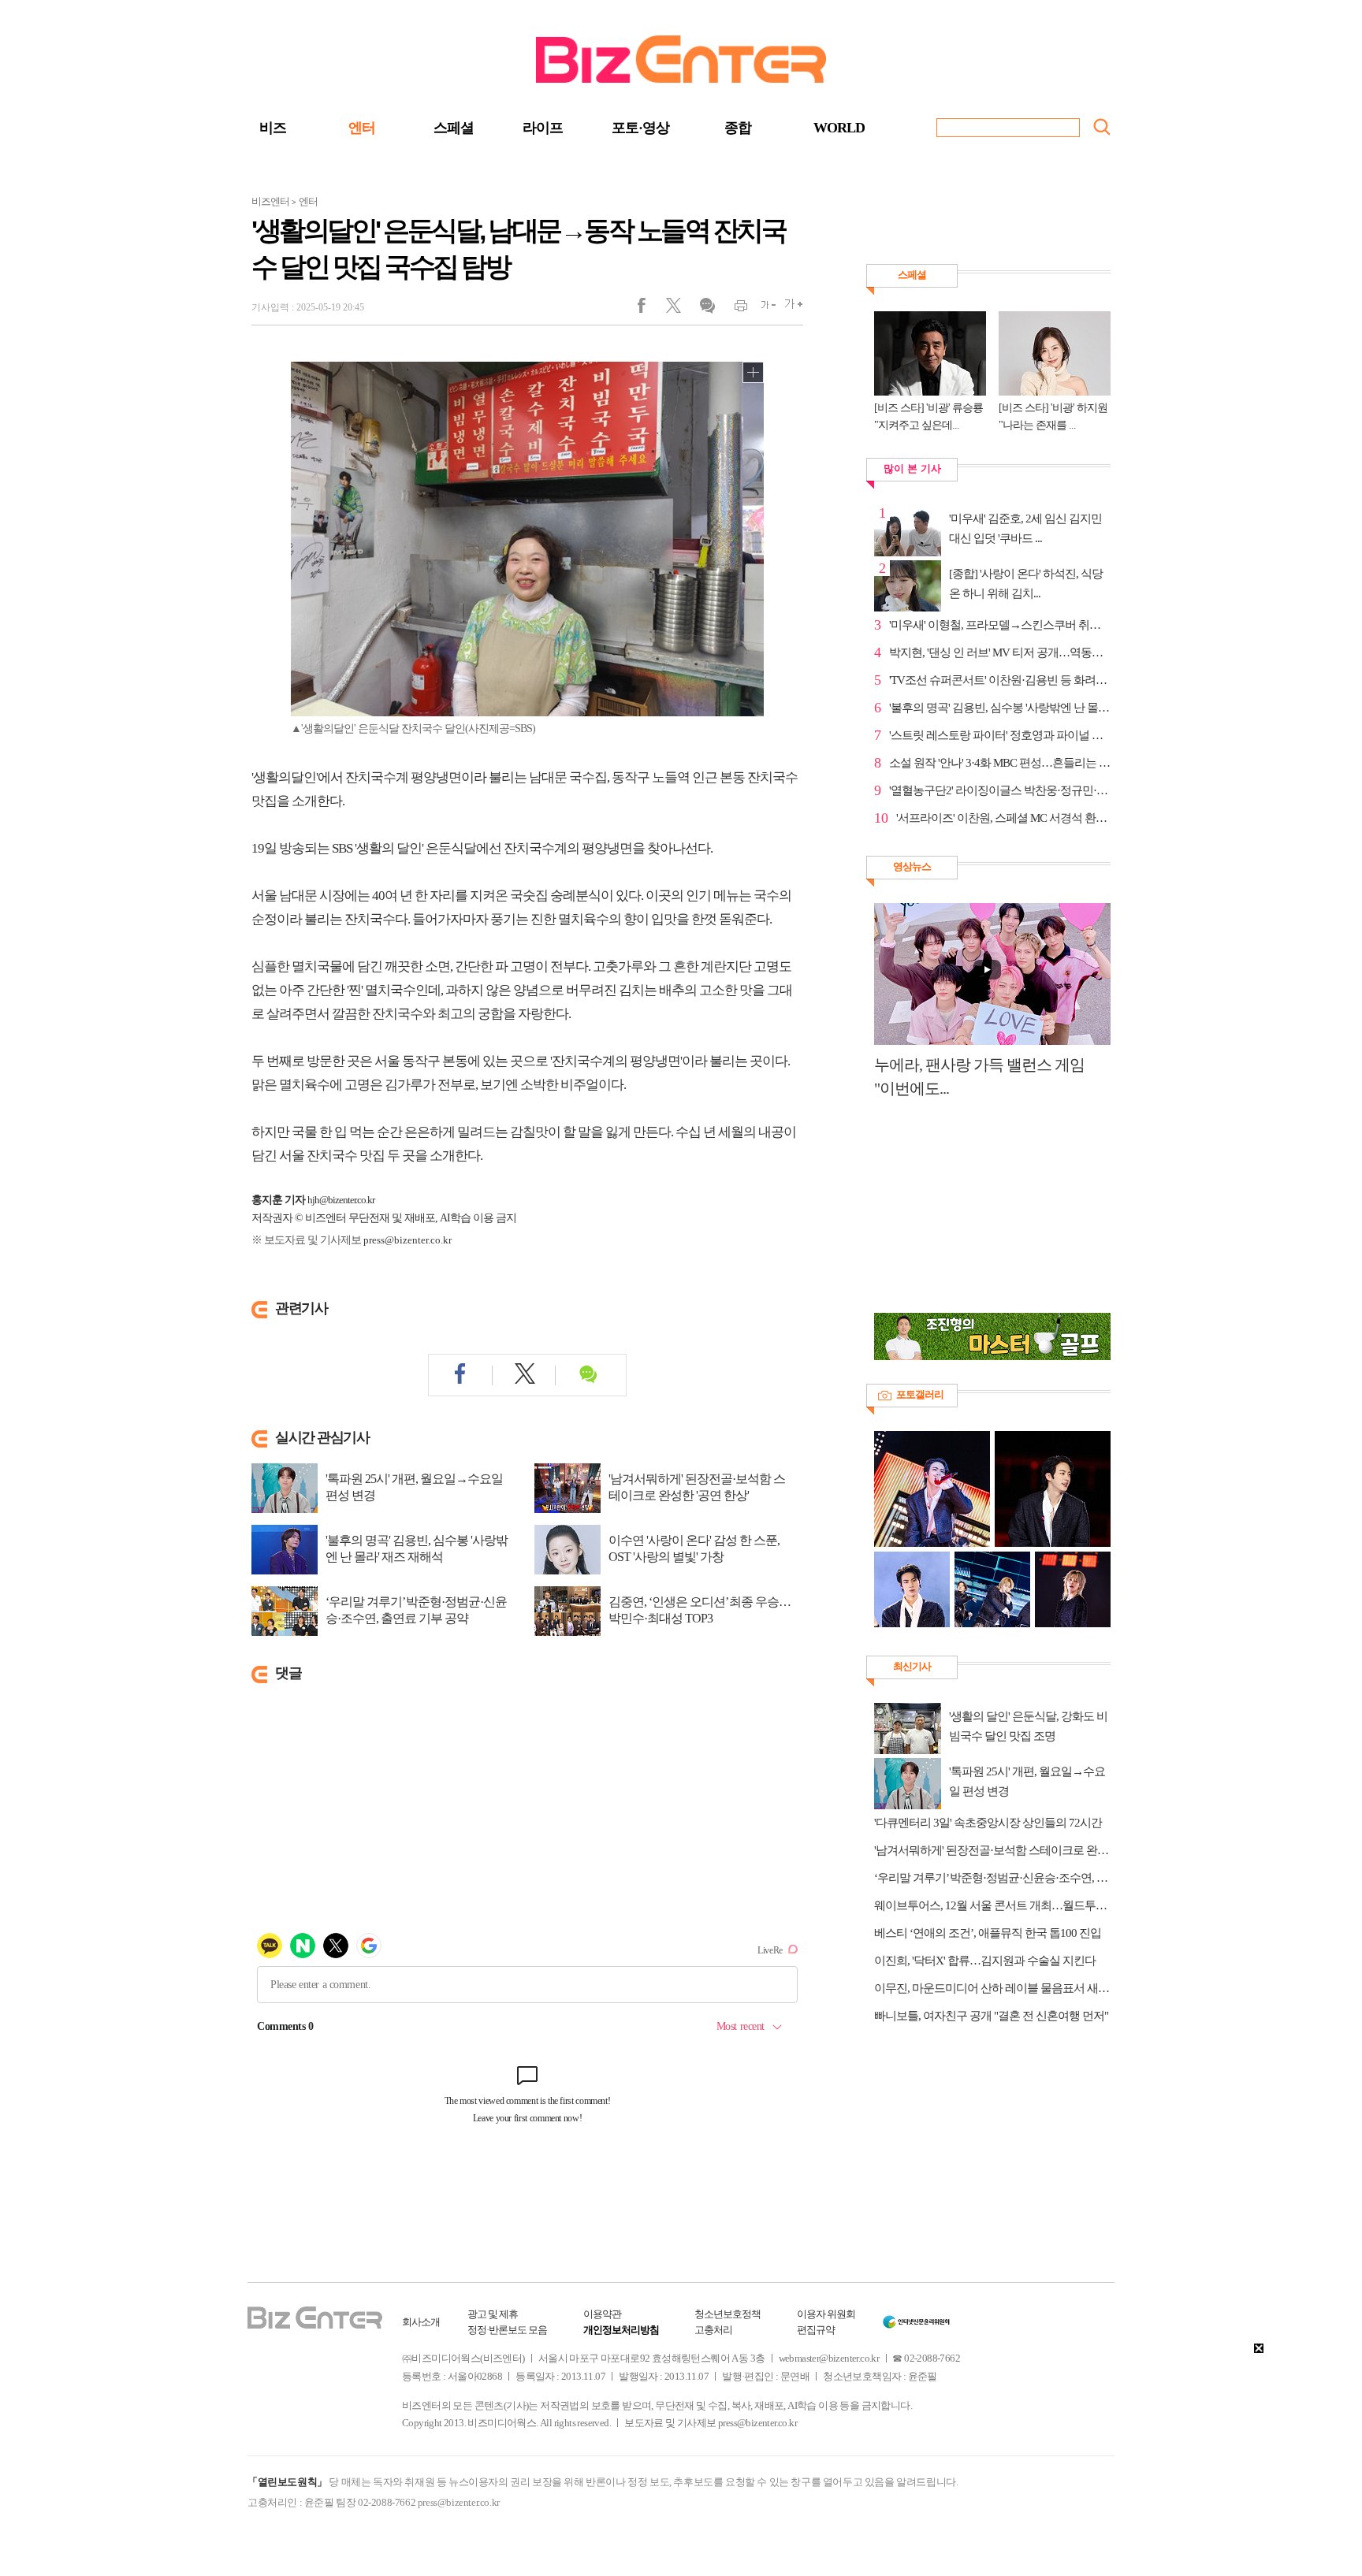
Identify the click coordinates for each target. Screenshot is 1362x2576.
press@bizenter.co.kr (407, 1240)
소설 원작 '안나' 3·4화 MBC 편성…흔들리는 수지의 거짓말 (1000, 763)
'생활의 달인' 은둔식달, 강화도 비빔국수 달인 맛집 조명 (1028, 1726)
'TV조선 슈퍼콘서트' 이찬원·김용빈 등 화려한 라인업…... (1000, 680)
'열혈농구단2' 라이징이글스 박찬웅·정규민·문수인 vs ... (1000, 790)
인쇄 (734, 309)
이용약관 (602, 2314)
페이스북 (651, 309)
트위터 (679, 309)
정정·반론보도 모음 (507, 2330)
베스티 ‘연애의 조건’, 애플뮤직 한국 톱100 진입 (988, 1933)
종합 (738, 128)
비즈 (273, 128)
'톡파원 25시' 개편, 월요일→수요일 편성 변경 (414, 1487)
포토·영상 (640, 128)
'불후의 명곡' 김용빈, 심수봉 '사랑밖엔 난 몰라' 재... (1000, 708)
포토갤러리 (920, 1394)
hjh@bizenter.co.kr (341, 1200)
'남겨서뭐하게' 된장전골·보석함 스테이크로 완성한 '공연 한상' (697, 1487)
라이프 (543, 128)
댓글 (707, 309)
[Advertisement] (984, 1214)
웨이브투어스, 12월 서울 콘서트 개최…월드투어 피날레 (992, 1905)
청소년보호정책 (728, 2314)
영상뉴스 (912, 866)
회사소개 (421, 2322)
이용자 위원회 (826, 2314)
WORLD (839, 128)
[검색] (1102, 127)
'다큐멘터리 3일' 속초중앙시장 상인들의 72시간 (988, 1823)
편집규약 (816, 2330)
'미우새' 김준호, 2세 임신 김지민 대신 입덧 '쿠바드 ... (1025, 528)
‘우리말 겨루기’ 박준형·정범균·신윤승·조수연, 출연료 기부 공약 (416, 1610)
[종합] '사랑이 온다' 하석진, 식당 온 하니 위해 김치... (1026, 584)
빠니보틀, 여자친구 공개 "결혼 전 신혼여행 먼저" (991, 2016)
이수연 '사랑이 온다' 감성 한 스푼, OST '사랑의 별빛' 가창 (694, 1548)
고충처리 (713, 2330)
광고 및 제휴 (493, 2314)
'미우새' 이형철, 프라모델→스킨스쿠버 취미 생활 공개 (1000, 625)
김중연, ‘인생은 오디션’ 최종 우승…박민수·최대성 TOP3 (700, 1610)
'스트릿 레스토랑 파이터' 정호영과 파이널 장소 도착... (1000, 735)
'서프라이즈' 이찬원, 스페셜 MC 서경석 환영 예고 (1003, 818)
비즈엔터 (270, 201)
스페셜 (454, 128)
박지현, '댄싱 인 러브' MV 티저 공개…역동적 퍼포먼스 (1000, 652)
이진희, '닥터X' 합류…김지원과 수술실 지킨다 (985, 1961)
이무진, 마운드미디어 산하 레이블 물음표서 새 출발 (992, 1988)
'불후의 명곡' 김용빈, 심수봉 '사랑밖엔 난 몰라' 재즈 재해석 (417, 1548)
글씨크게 (789, 309)
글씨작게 (762, 309)
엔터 (362, 128)
